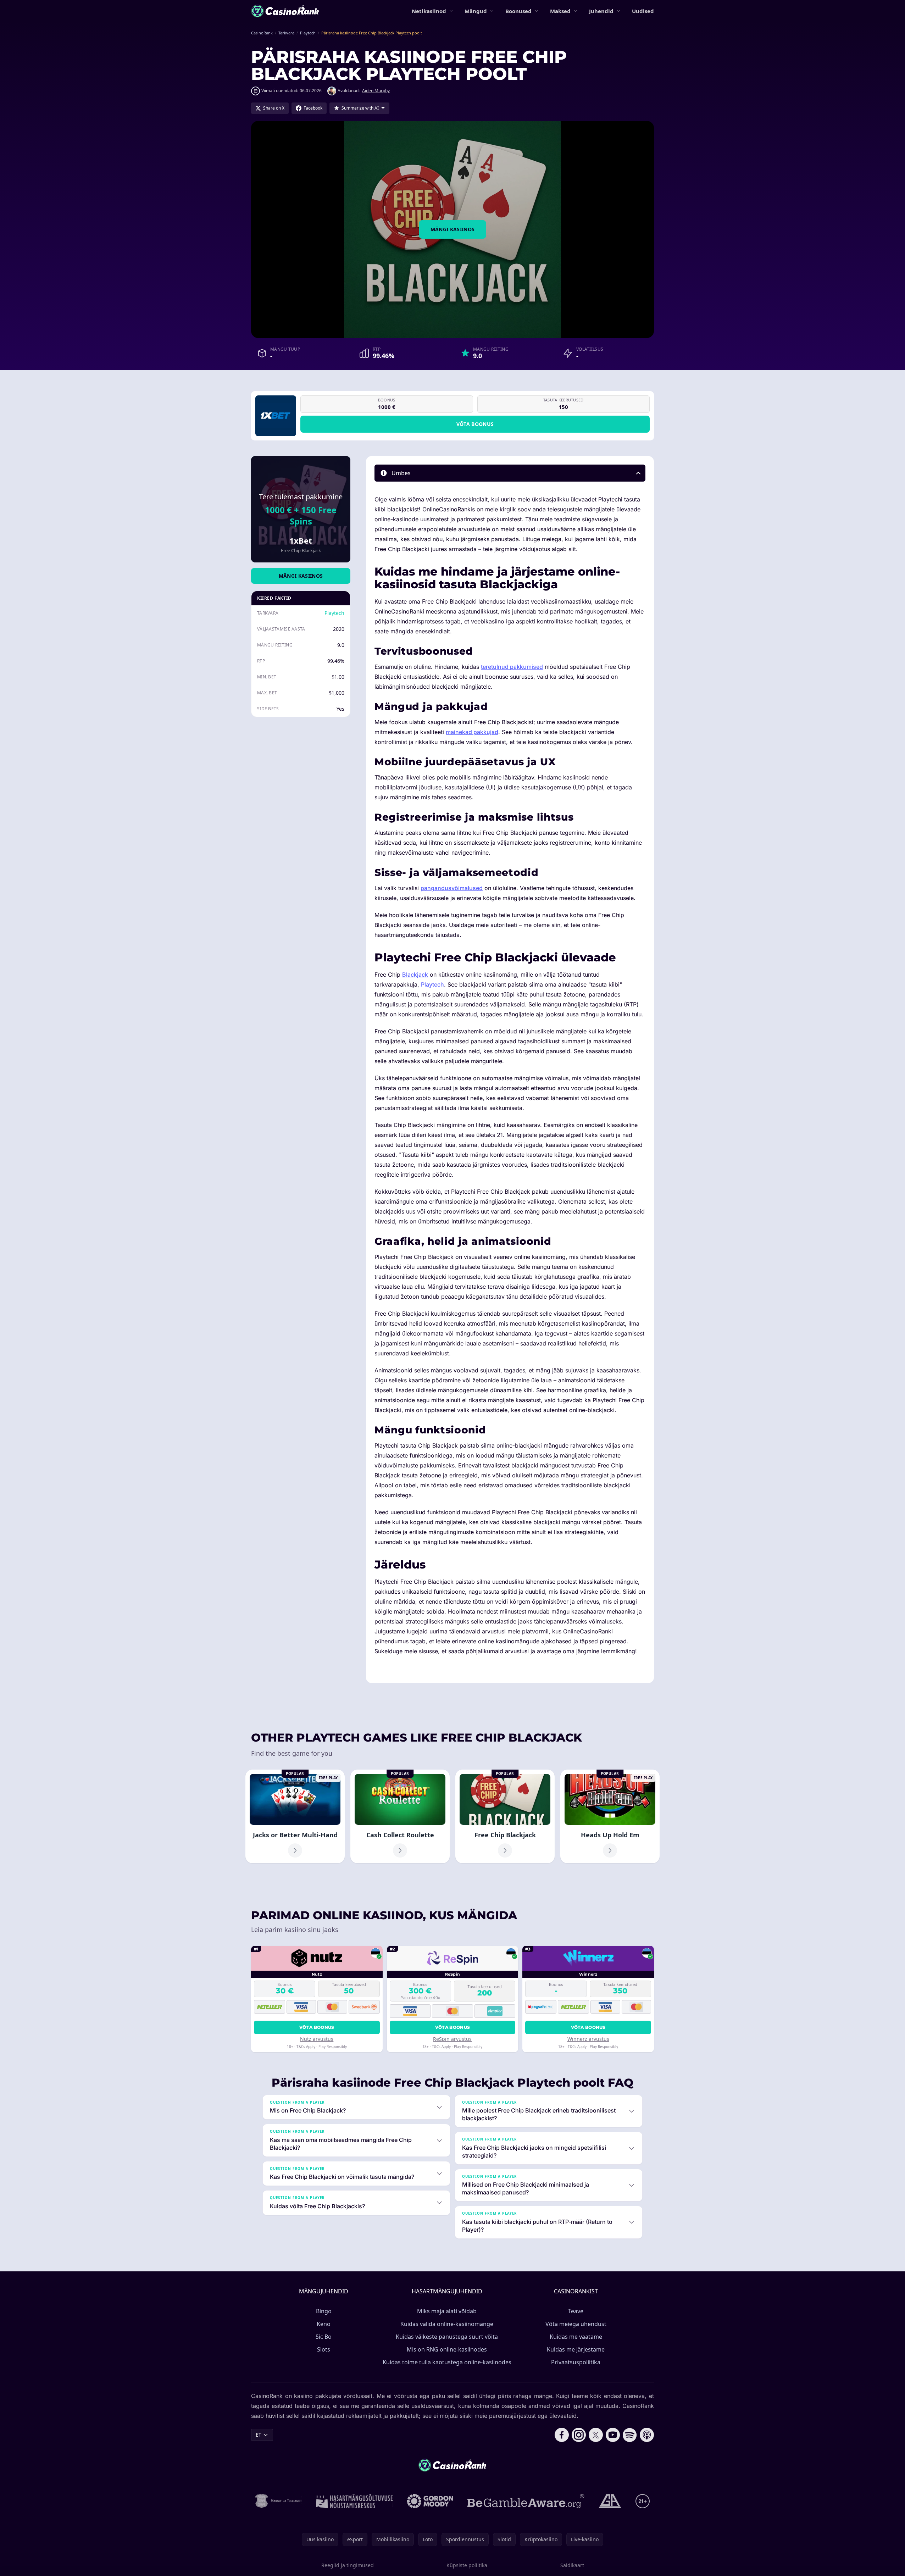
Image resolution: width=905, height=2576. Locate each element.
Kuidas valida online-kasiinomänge (447, 2324)
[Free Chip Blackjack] (505, 1816)
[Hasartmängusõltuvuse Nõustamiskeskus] (354, 2501)
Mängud (476, 11)
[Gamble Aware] (526, 2501)
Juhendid (601, 11)
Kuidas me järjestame (576, 2349)
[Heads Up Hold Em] (610, 1816)
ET (259, 2435)
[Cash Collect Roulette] (400, 1816)
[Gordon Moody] (430, 2501)
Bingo (324, 2311)
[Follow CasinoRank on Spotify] (630, 2435)
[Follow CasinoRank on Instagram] (579, 2435)
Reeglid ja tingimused (348, 2565)
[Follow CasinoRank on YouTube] (613, 2435)
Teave (576, 2311)
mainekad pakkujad (472, 732)
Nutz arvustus (317, 2039)
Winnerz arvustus (588, 2039)
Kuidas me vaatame (576, 2337)
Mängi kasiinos (453, 229)
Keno (324, 2324)
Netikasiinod (429, 11)
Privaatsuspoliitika (576, 2362)
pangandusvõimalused (452, 888)
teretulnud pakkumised (512, 667)
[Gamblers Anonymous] (610, 2501)
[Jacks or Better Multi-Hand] (295, 1816)
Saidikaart (572, 2565)
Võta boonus (475, 424)
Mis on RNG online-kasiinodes (447, 2349)
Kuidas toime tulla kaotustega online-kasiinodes (447, 2362)
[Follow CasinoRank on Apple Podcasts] (647, 2435)
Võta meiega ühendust (576, 2324)
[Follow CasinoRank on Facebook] (562, 2435)
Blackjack (415, 975)
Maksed (560, 11)
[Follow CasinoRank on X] (596, 2435)
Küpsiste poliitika (467, 2565)
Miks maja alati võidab (447, 2311)
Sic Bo (324, 2337)
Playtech (334, 613)
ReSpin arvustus (452, 2039)
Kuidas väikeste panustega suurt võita (447, 2337)
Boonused (518, 11)
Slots (324, 2349)
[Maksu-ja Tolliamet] (279, 2501)
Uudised (643, 11)
